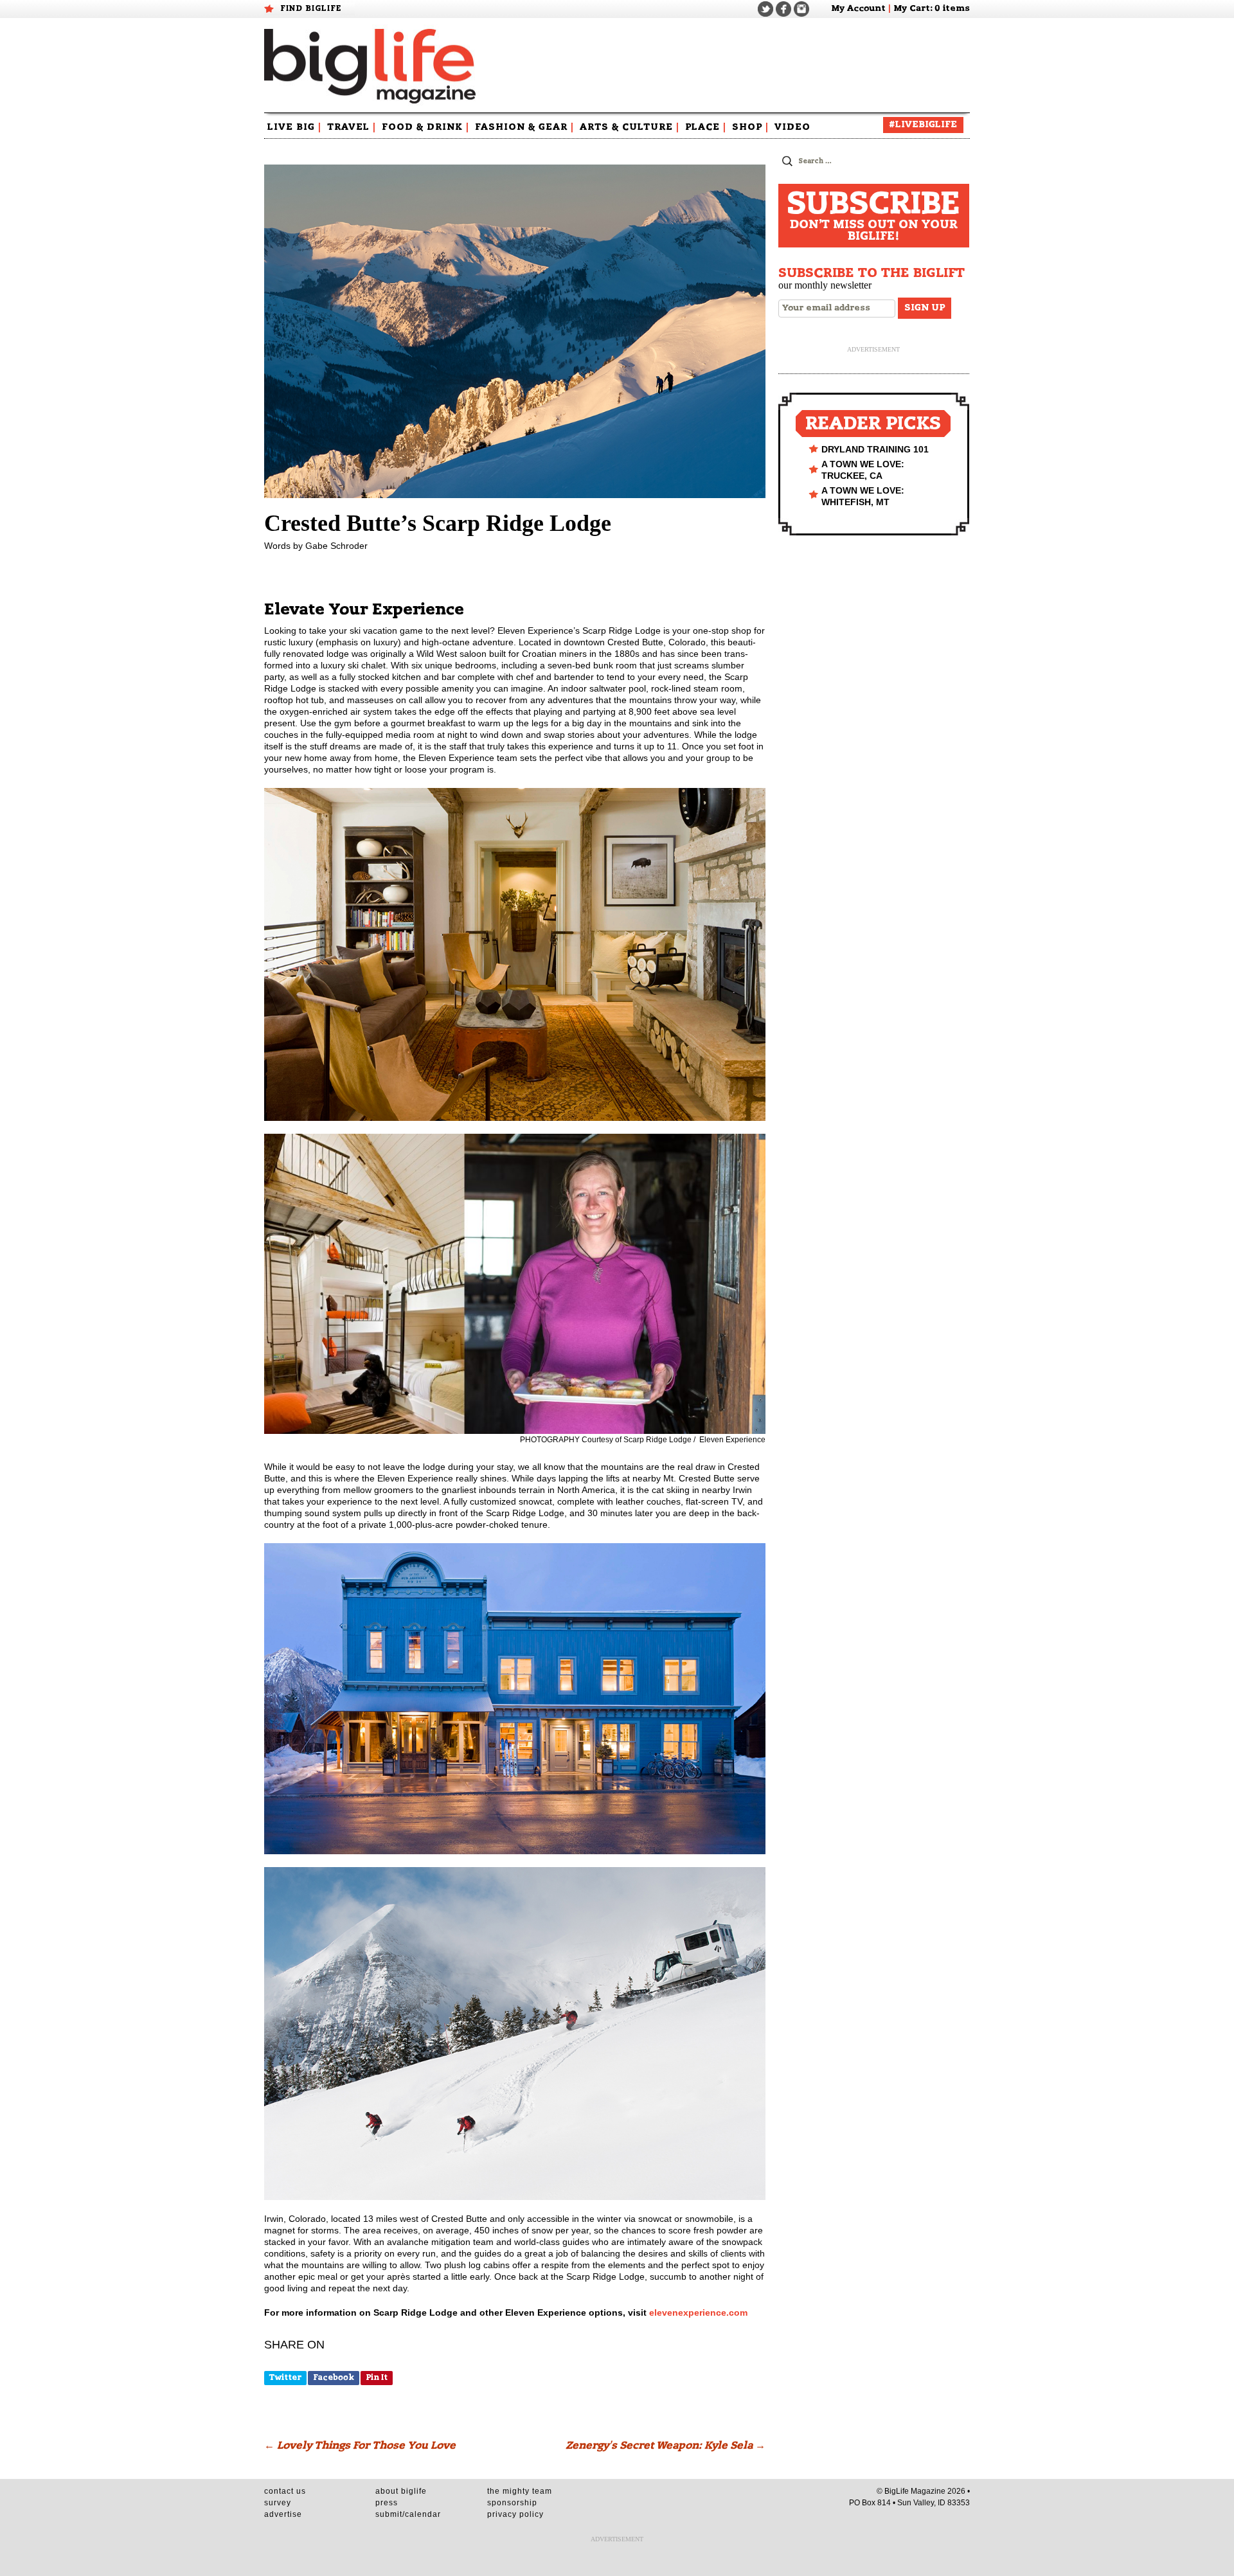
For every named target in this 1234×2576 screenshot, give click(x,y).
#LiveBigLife (923, 125)
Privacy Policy (515, 2514)
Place (706, 127)
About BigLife (401, 2491)
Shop (750, 127)
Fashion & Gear (524, 127)
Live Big (294, 127)
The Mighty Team (520, 2491)
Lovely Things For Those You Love (360, 2446)
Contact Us (285, 2491)
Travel (352, 127)
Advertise (283, 2514)
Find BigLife (311, 8)
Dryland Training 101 (875, 449)
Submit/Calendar (408, 2514)
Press (387, 2503)
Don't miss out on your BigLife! (873, 216)
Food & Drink (425, 127)
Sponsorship (512, 2503)
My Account (858, 9)
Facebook (334, 2377)
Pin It (377, 2377)
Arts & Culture (630, 127)
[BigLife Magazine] (372, 66)
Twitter (285, 2377)
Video (792, 127)
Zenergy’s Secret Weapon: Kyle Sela (666, 2446)
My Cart (912, 9)
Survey (278, 2503)
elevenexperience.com (698, 2312)
